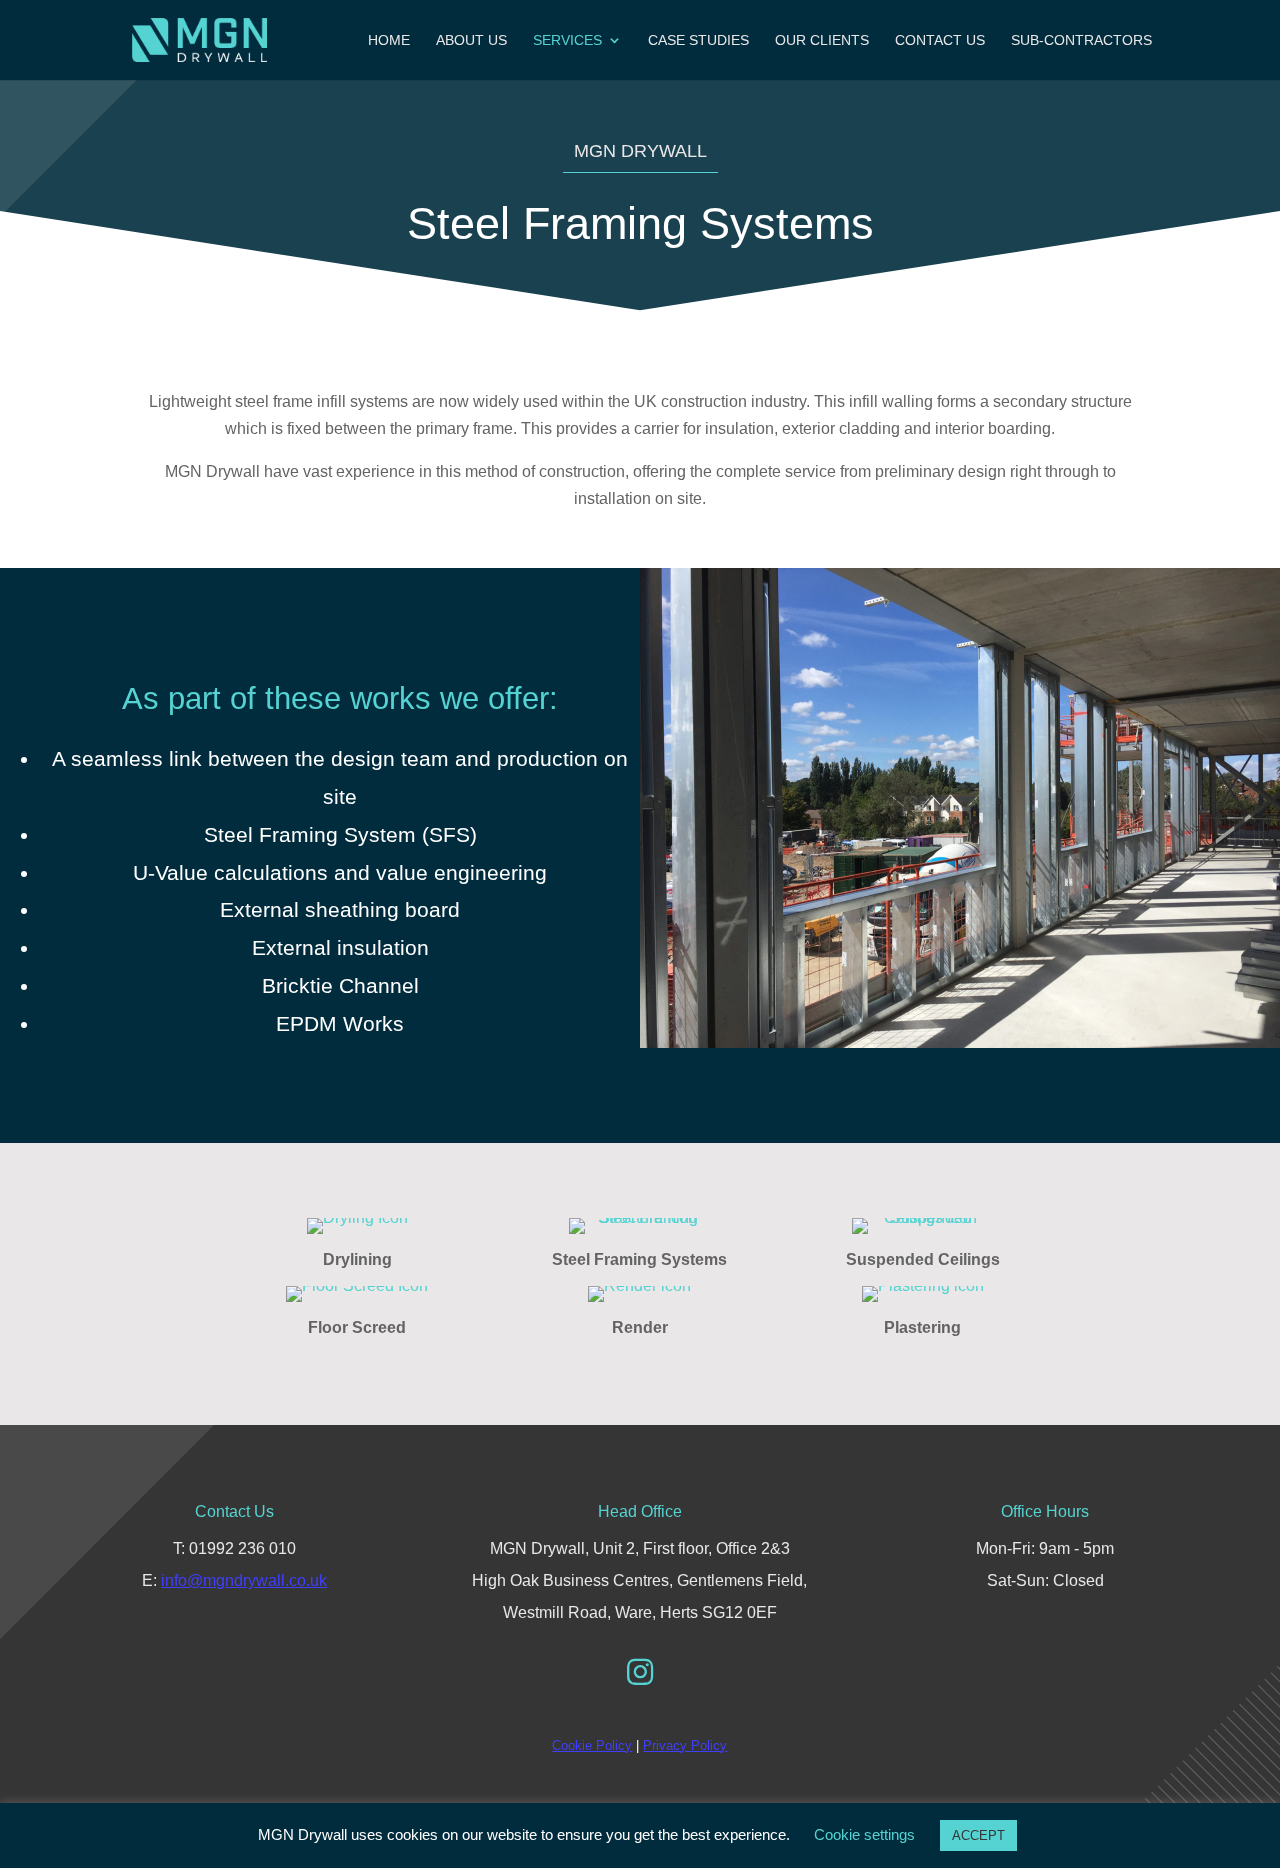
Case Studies (698, 40)
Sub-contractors (1081, 40)
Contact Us (940, 40)
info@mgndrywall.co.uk (244, 1580)
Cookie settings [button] (864, 1834)
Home (389, 40)
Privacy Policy (685, 1745)
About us (471, 40)
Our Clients (822, 40)
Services (567, 40)
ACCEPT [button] (978, 1835)
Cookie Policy (592, 1745)
